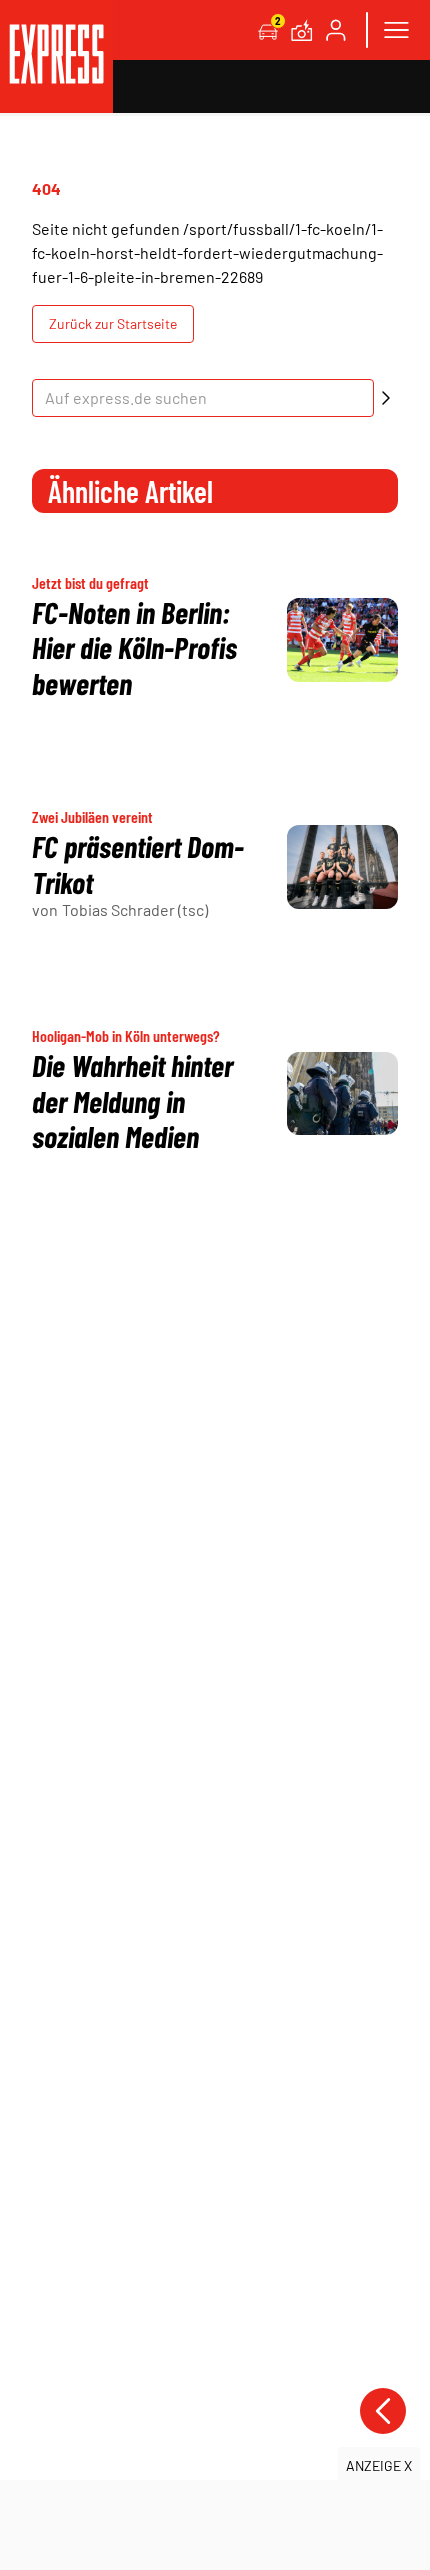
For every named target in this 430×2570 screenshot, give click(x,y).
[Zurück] (383, 2411)
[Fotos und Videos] (302, 30)
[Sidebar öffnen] (396, 30)
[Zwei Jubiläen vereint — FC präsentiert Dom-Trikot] (342, 867)
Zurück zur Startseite (113, 323)
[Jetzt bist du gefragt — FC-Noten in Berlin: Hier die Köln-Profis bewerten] (342, 640)
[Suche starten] (386, 398)
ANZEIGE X (379, 2465)
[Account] (336, 30)
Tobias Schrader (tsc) (135, 909)
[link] (56, 56)
